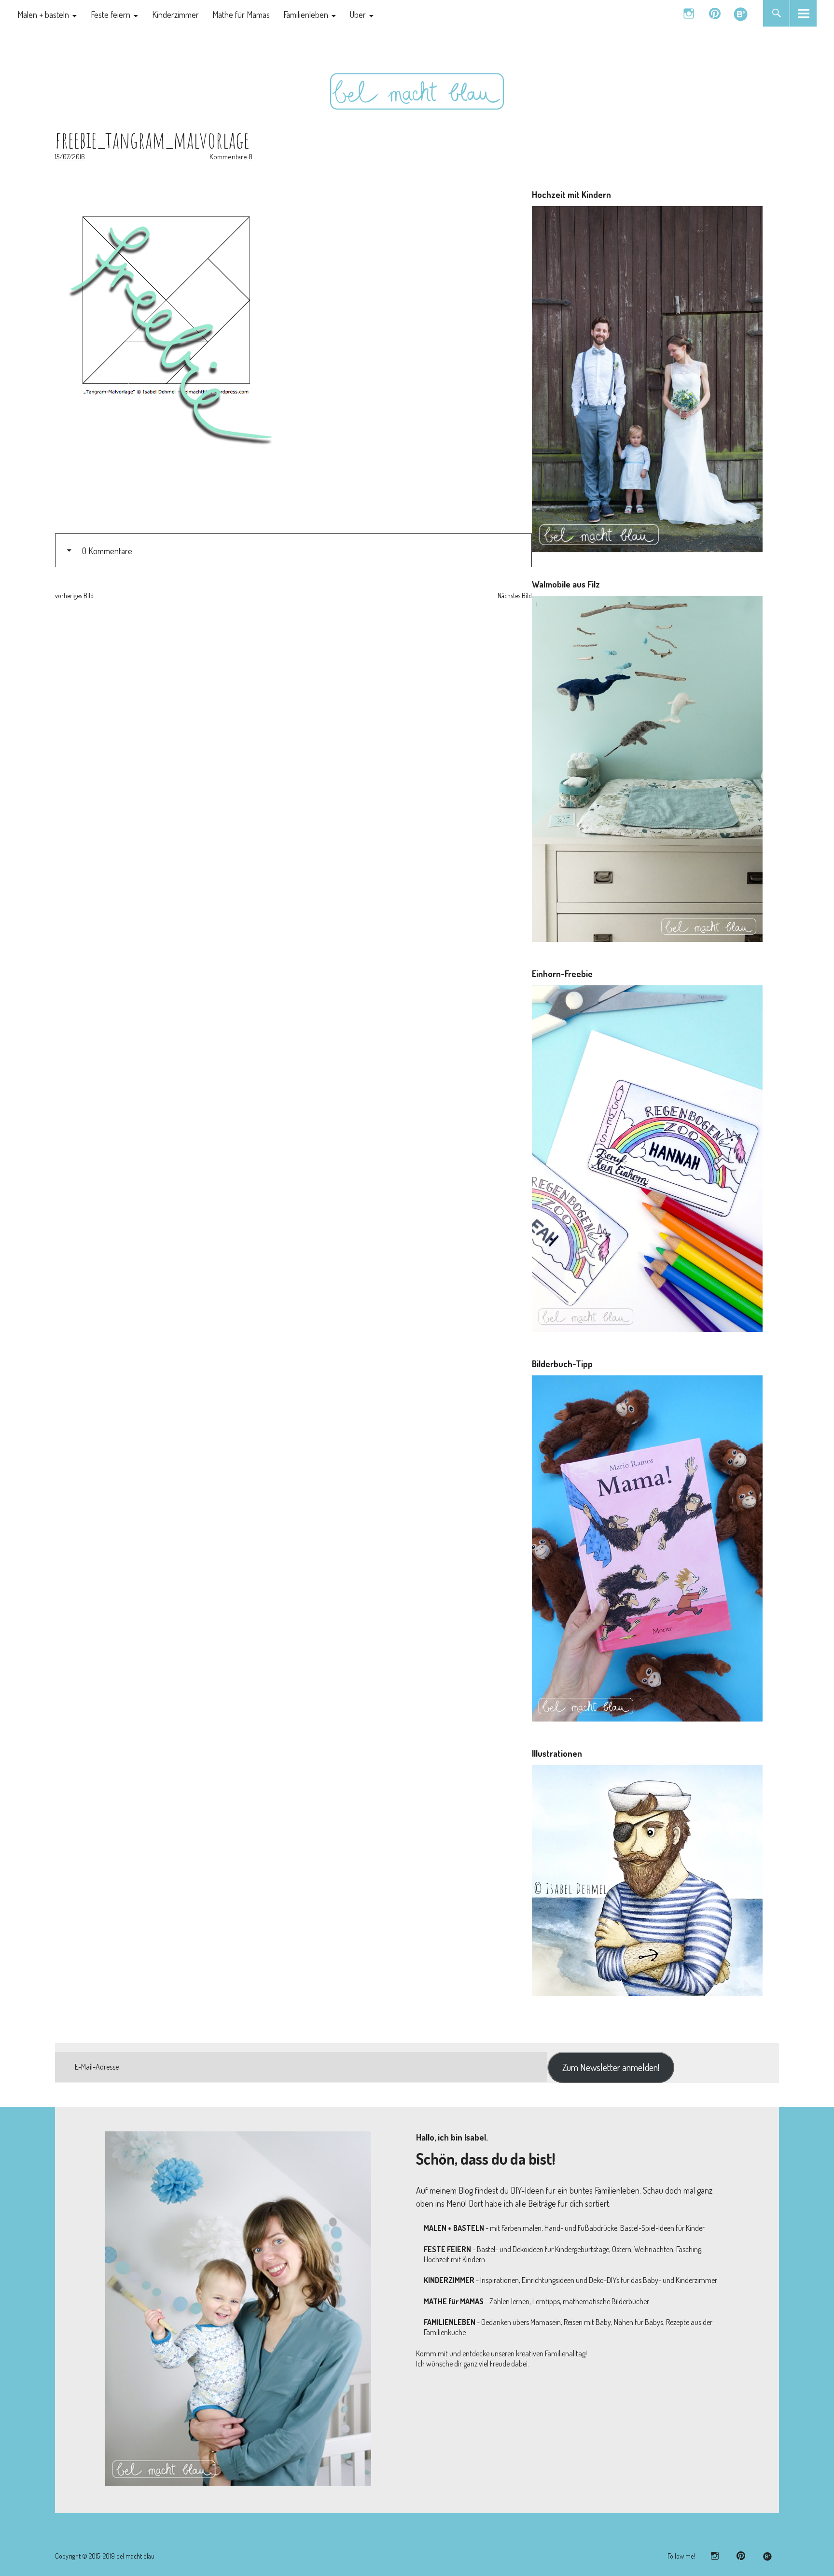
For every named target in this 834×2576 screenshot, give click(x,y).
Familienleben (306, 14)
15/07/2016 (70, 157)
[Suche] (776, 13)
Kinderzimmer (175, 14)
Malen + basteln (43, 14)
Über (358, 14)
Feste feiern (111, 14)
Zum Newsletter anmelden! (611, 2067)
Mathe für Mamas (241, 14)
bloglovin (741, 13)
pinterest (715, 13)
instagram (688, 13)
